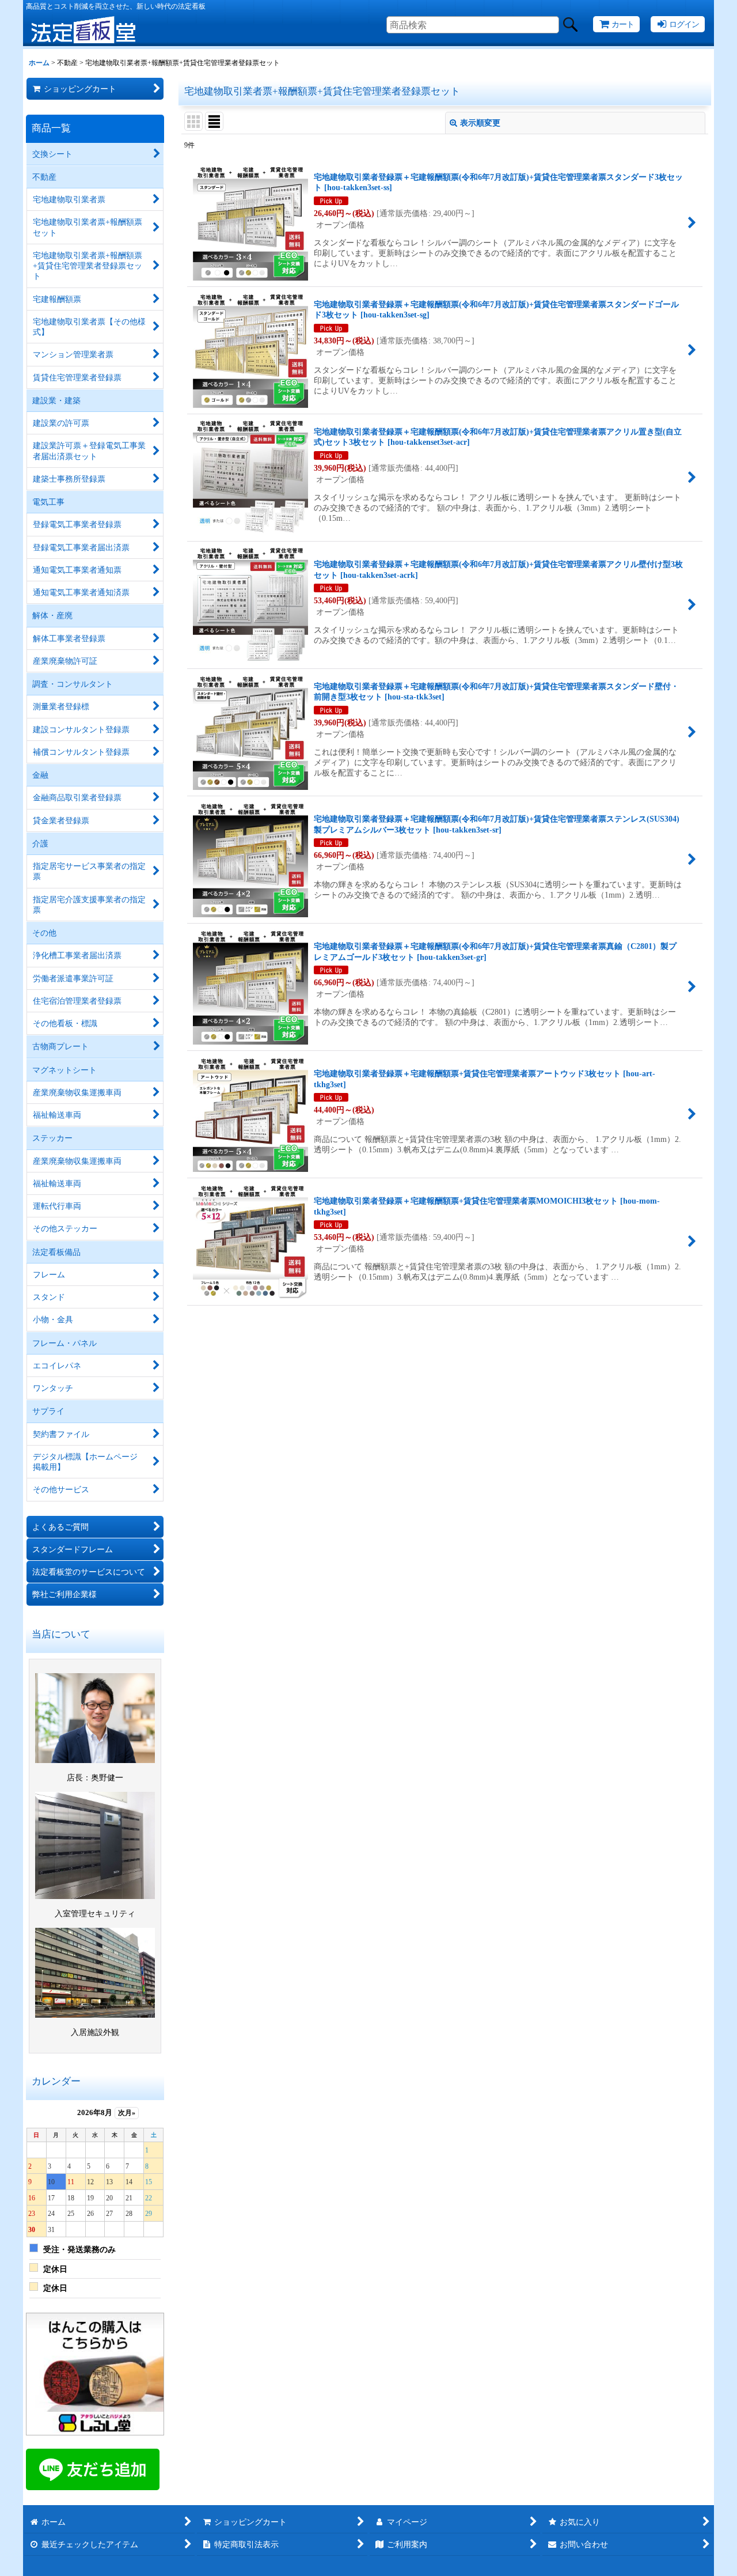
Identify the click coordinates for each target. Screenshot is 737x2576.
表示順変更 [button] (480, 123)
